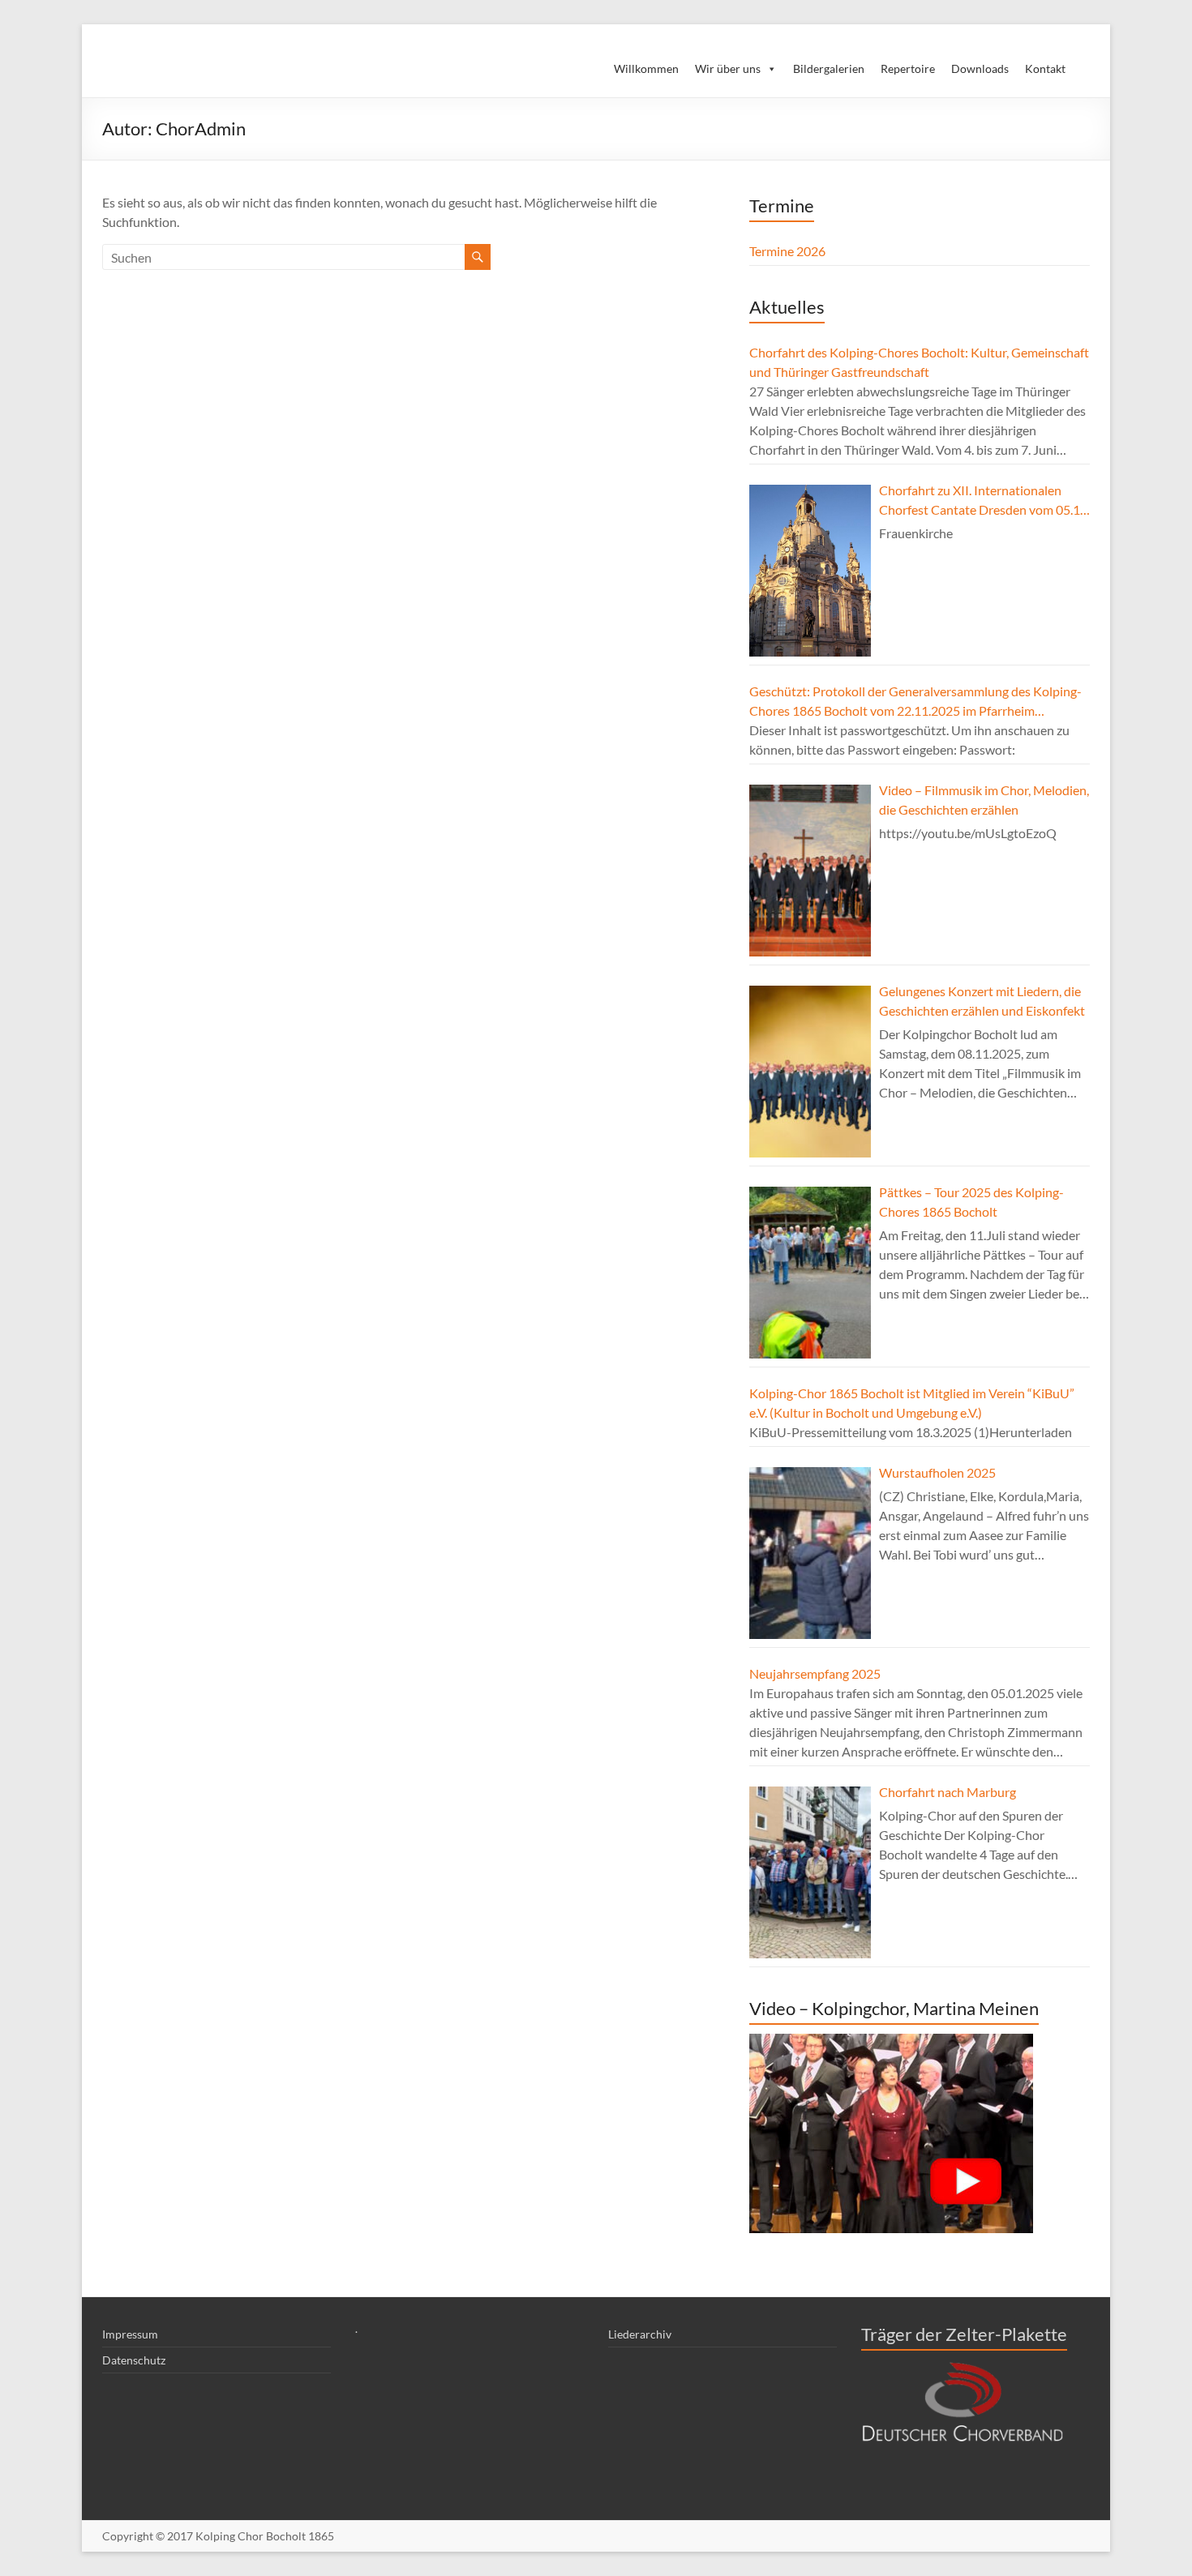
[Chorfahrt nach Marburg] (810, 1872)
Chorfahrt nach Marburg (948, 1792)
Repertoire (908, 68)
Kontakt (1045, 68)
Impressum (130, 2334)
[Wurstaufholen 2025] (810, 1553)
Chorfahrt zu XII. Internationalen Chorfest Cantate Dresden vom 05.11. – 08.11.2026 (984, 501)
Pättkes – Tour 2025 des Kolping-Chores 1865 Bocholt (971, 1202)
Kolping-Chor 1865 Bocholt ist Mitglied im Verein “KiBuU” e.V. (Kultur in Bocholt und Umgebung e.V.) (912, 1403)
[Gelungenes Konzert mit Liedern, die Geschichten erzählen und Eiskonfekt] (810, 1072)
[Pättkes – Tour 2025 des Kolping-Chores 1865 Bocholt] (810, 1273)
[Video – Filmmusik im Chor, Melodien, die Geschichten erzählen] (810, 871)
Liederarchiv (640, 2334)
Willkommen (646, 68)
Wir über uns (728, 68)
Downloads (980, 68)
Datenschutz (134, 2360)
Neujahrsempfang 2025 (815, 1673)
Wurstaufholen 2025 (937, 1472)
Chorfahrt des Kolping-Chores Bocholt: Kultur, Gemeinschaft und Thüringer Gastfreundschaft (919, 362)
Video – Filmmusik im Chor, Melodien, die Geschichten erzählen (984, 800)
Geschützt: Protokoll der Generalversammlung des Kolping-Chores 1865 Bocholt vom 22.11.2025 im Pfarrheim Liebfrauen (915, 702)
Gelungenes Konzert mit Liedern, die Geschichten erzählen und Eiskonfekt (982, 1001)
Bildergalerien (829, 68)
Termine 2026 (787, 251)
